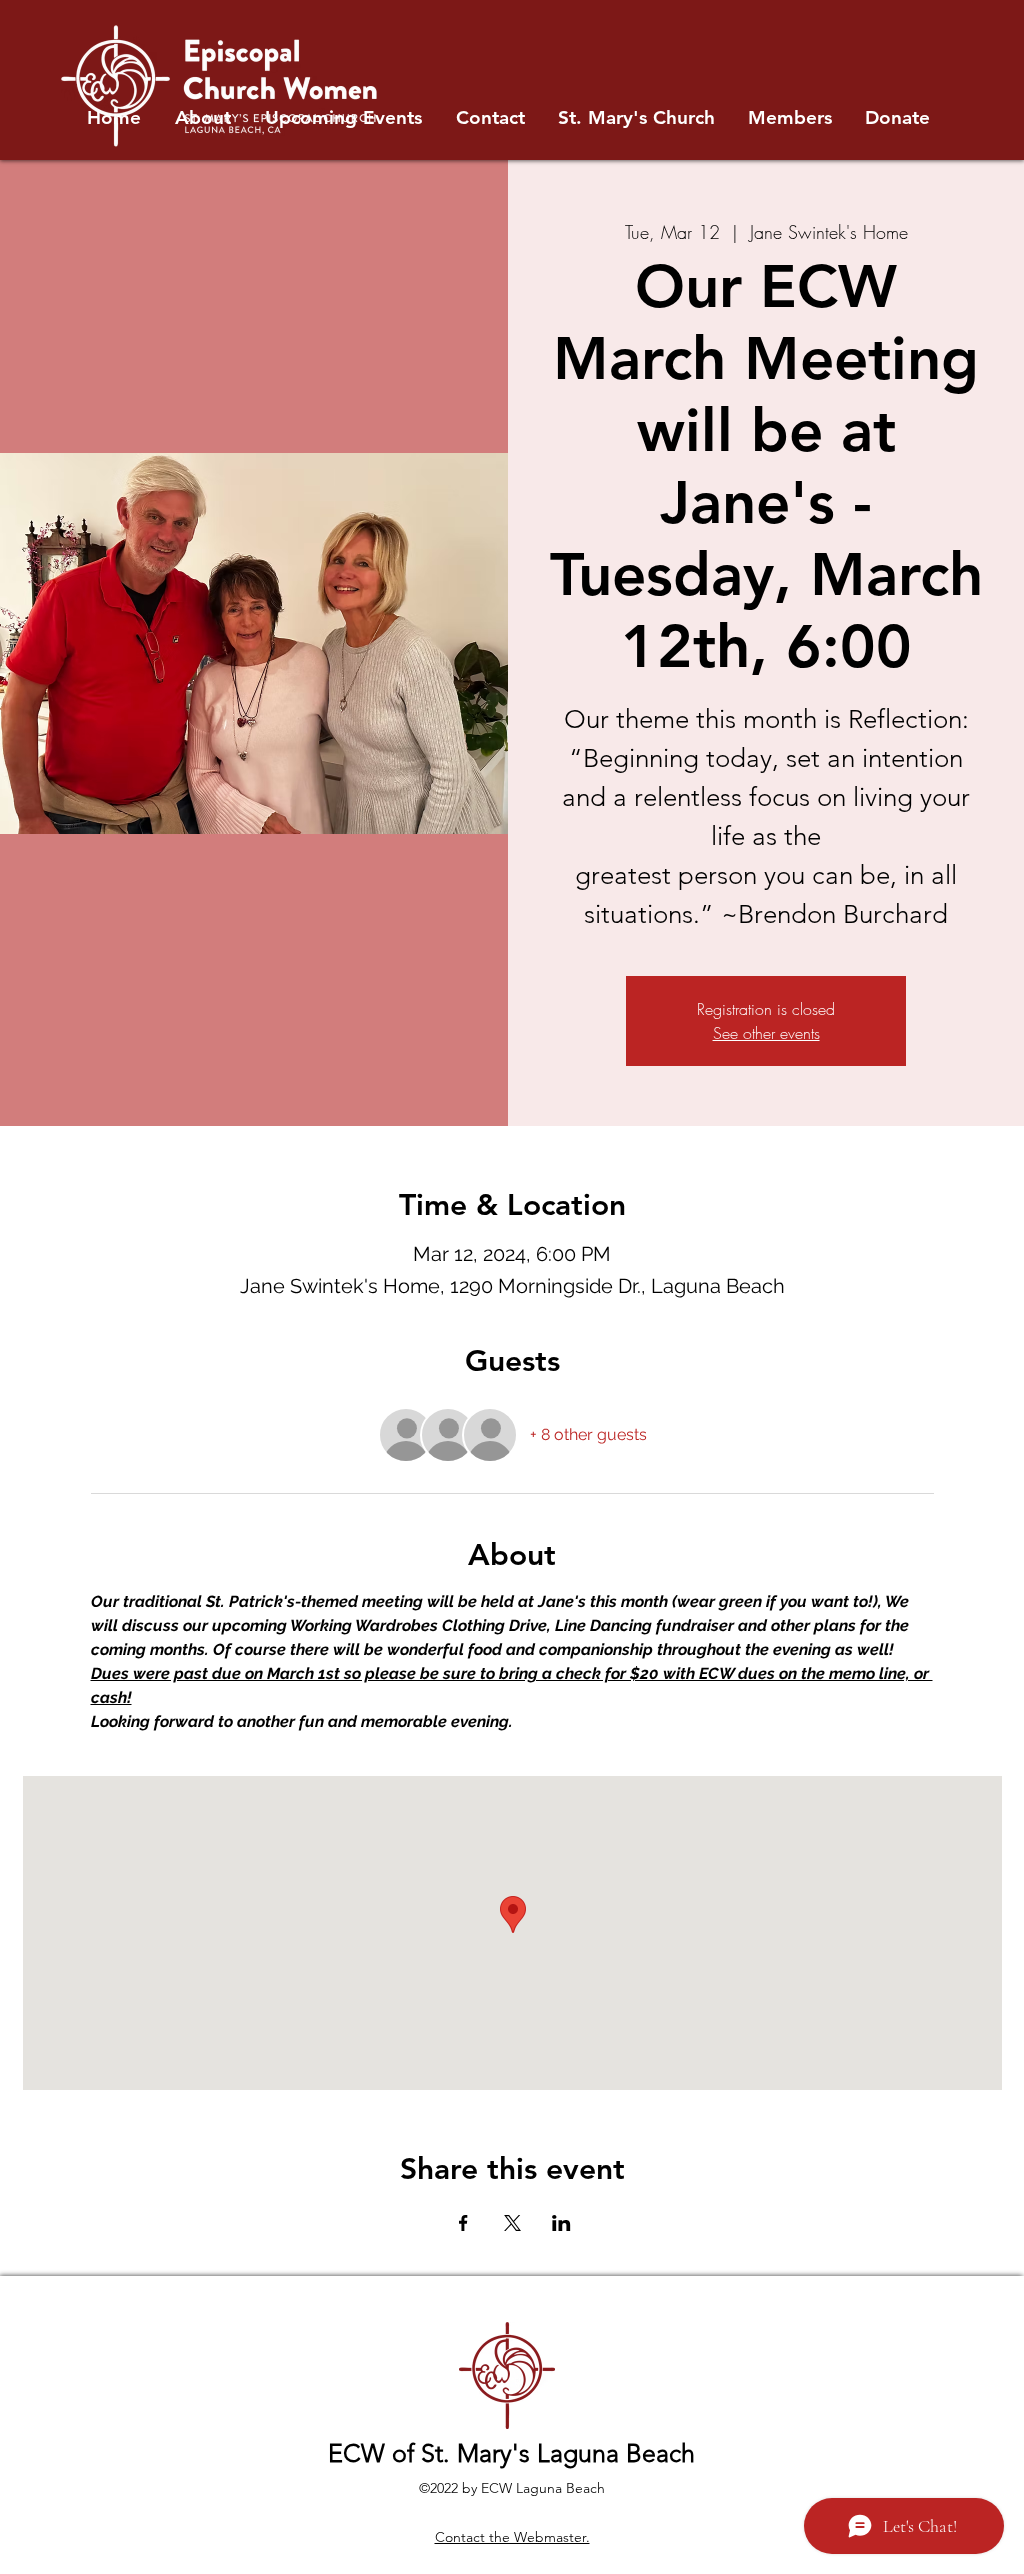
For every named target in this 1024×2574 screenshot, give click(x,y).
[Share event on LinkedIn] (561, 2223)
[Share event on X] (512, 2223)
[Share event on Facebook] (463, 2223)
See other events (766, 1033)
